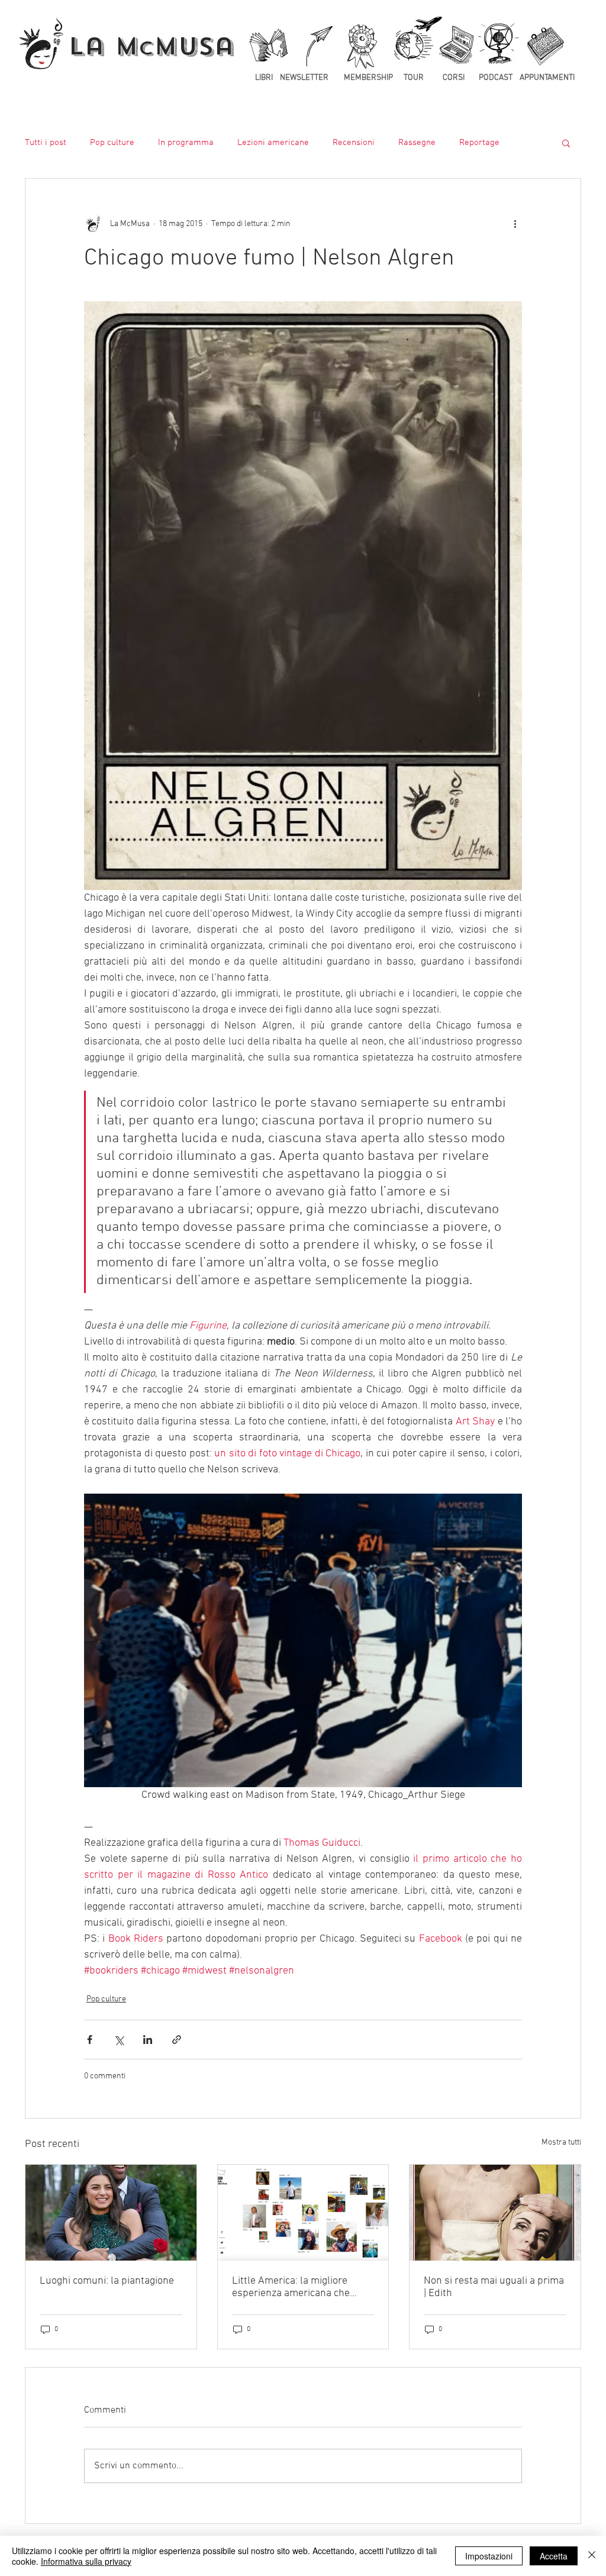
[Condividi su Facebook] (90, 2040)
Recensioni (354, 143)
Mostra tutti (561, 2143)
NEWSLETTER (304, 78)
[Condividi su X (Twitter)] (119, 2040)
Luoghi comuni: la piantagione (107, 2281)
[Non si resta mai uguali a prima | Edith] (495, 2213)
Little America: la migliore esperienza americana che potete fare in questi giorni (291, 2287)
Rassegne (417, 143)
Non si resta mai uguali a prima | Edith (494, 2287)
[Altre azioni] (515, 224)
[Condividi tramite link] (177, 2040)
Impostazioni (489, 2556)
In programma (186, 143)
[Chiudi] (592, 2556)
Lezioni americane (273, 143)
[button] (566, 143)
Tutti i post (46, 143)
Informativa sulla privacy (86, 2561)
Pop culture (112, 143)
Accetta (554, 2556)
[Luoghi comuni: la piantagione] (111, 2213)
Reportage (479, 143)
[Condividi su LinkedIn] (148, 2040)
